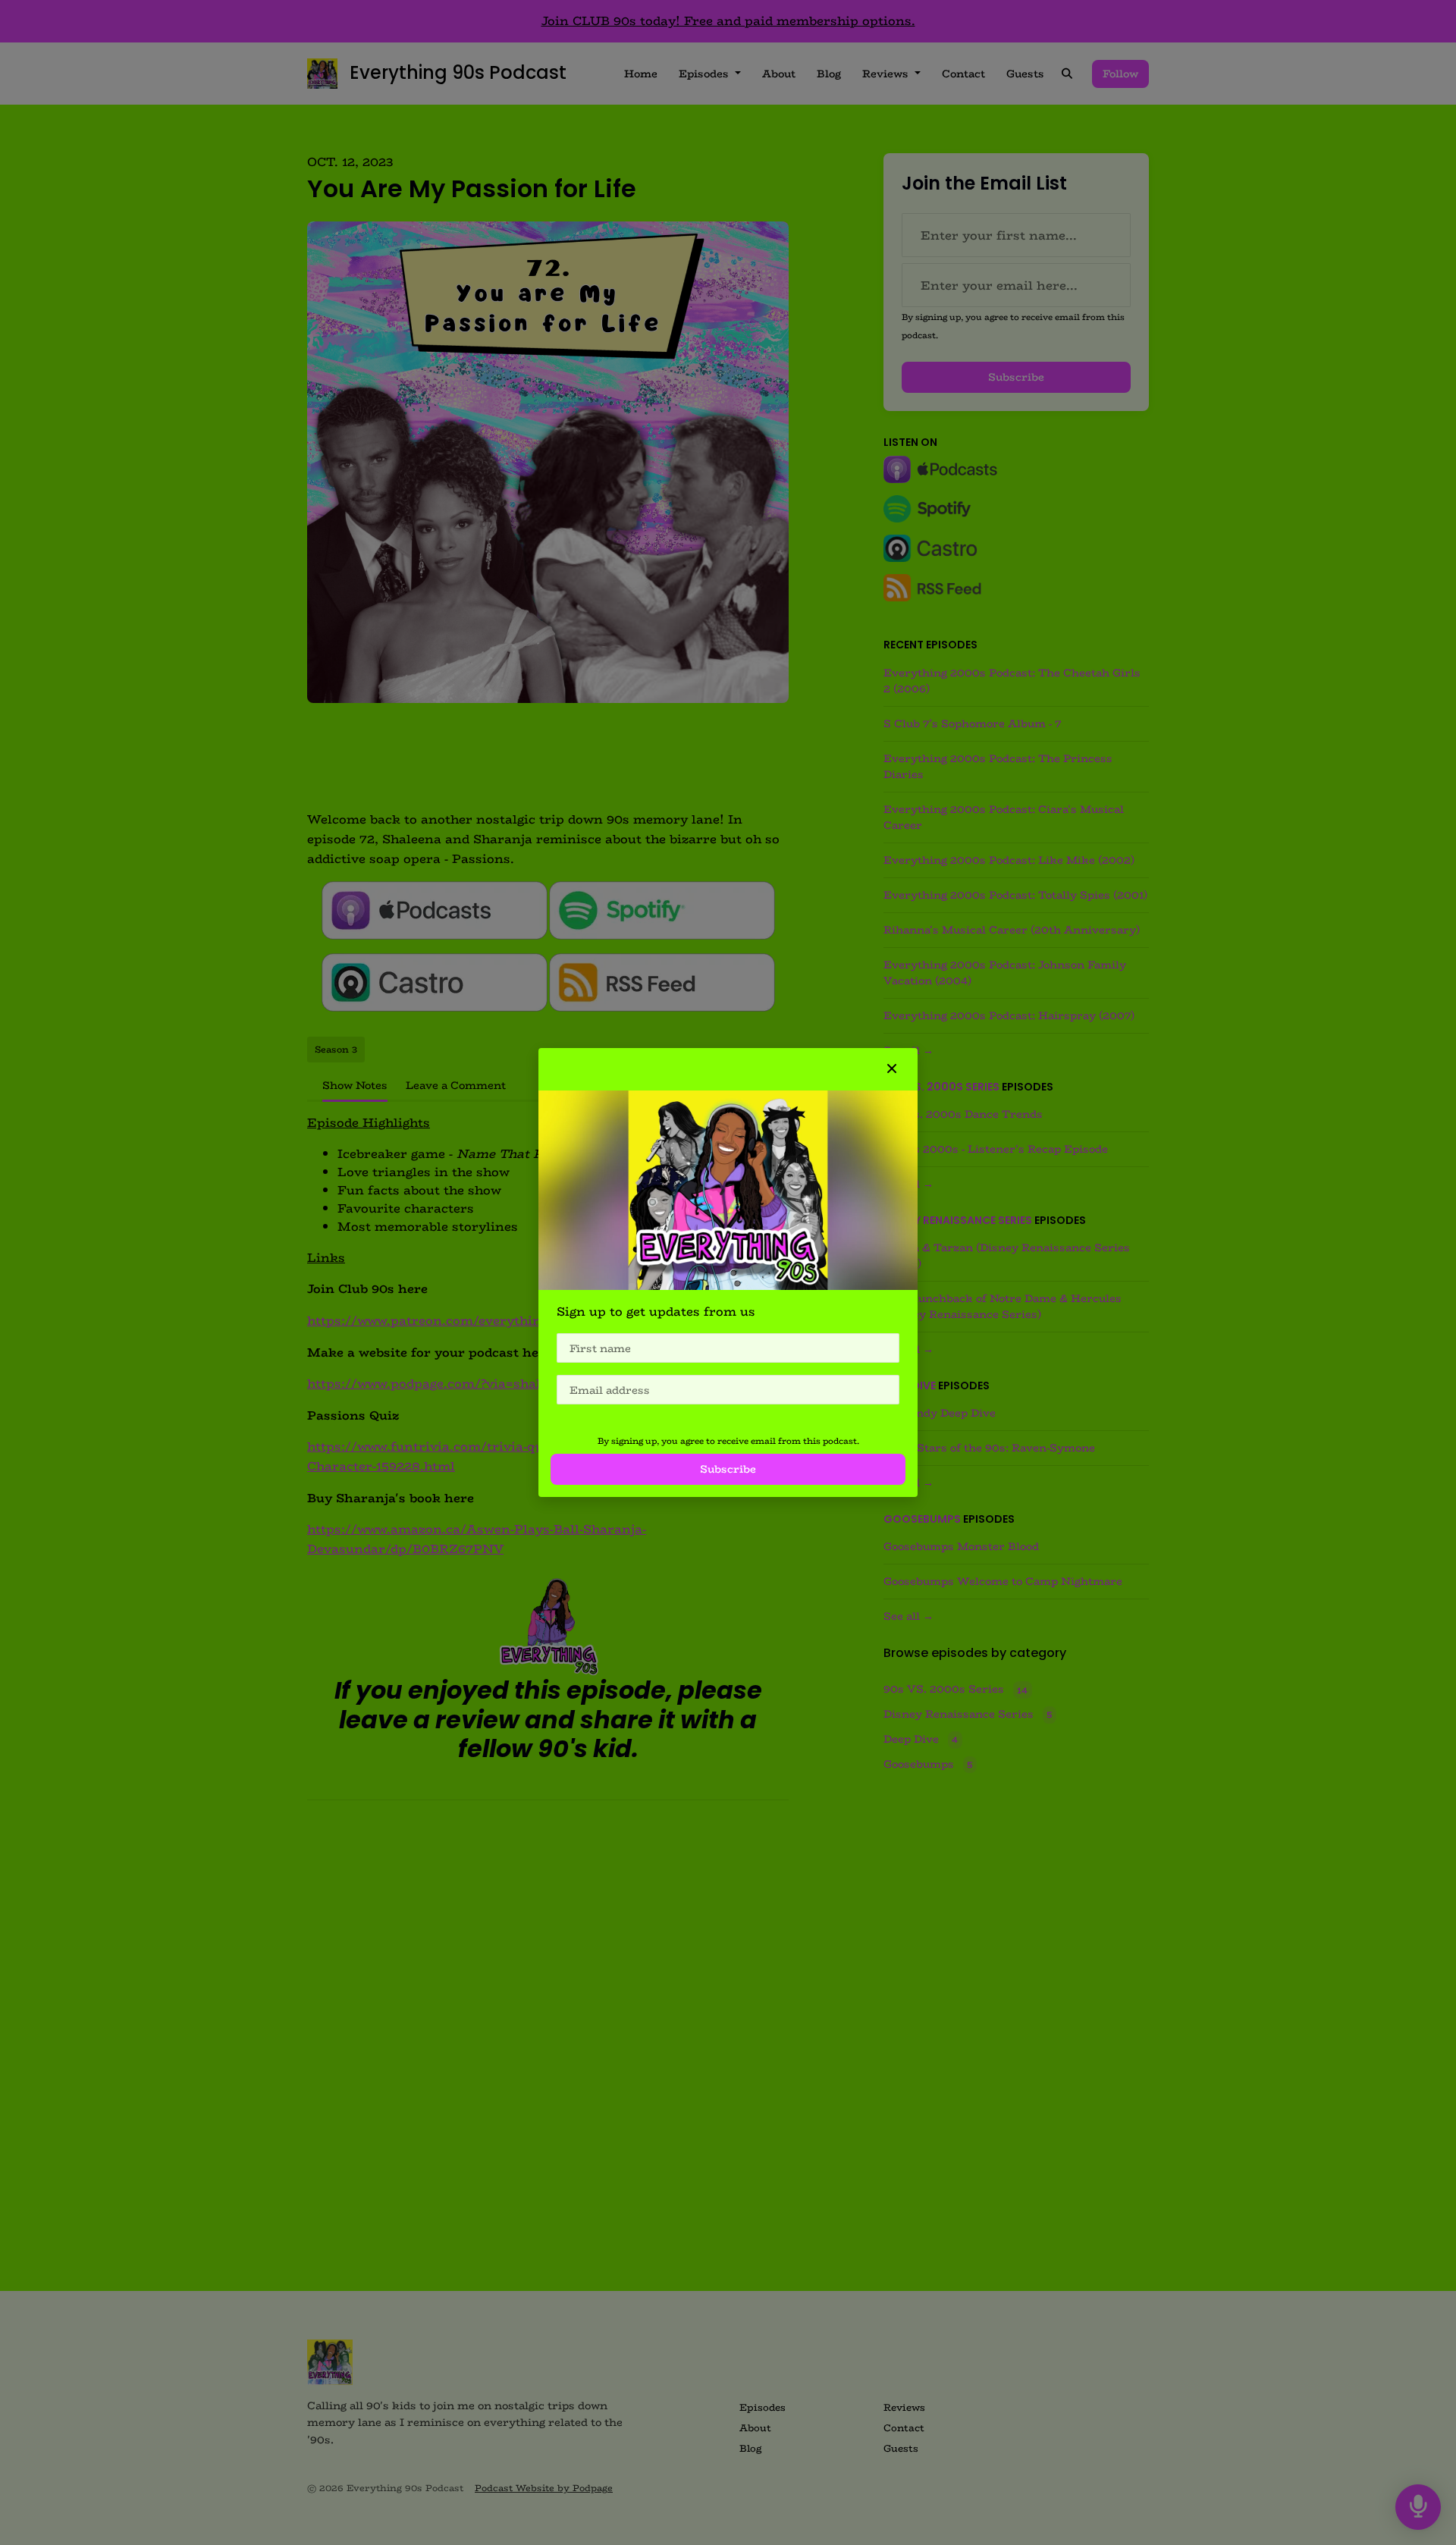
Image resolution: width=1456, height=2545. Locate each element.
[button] (892, 1069)
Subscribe (728, 1469)
